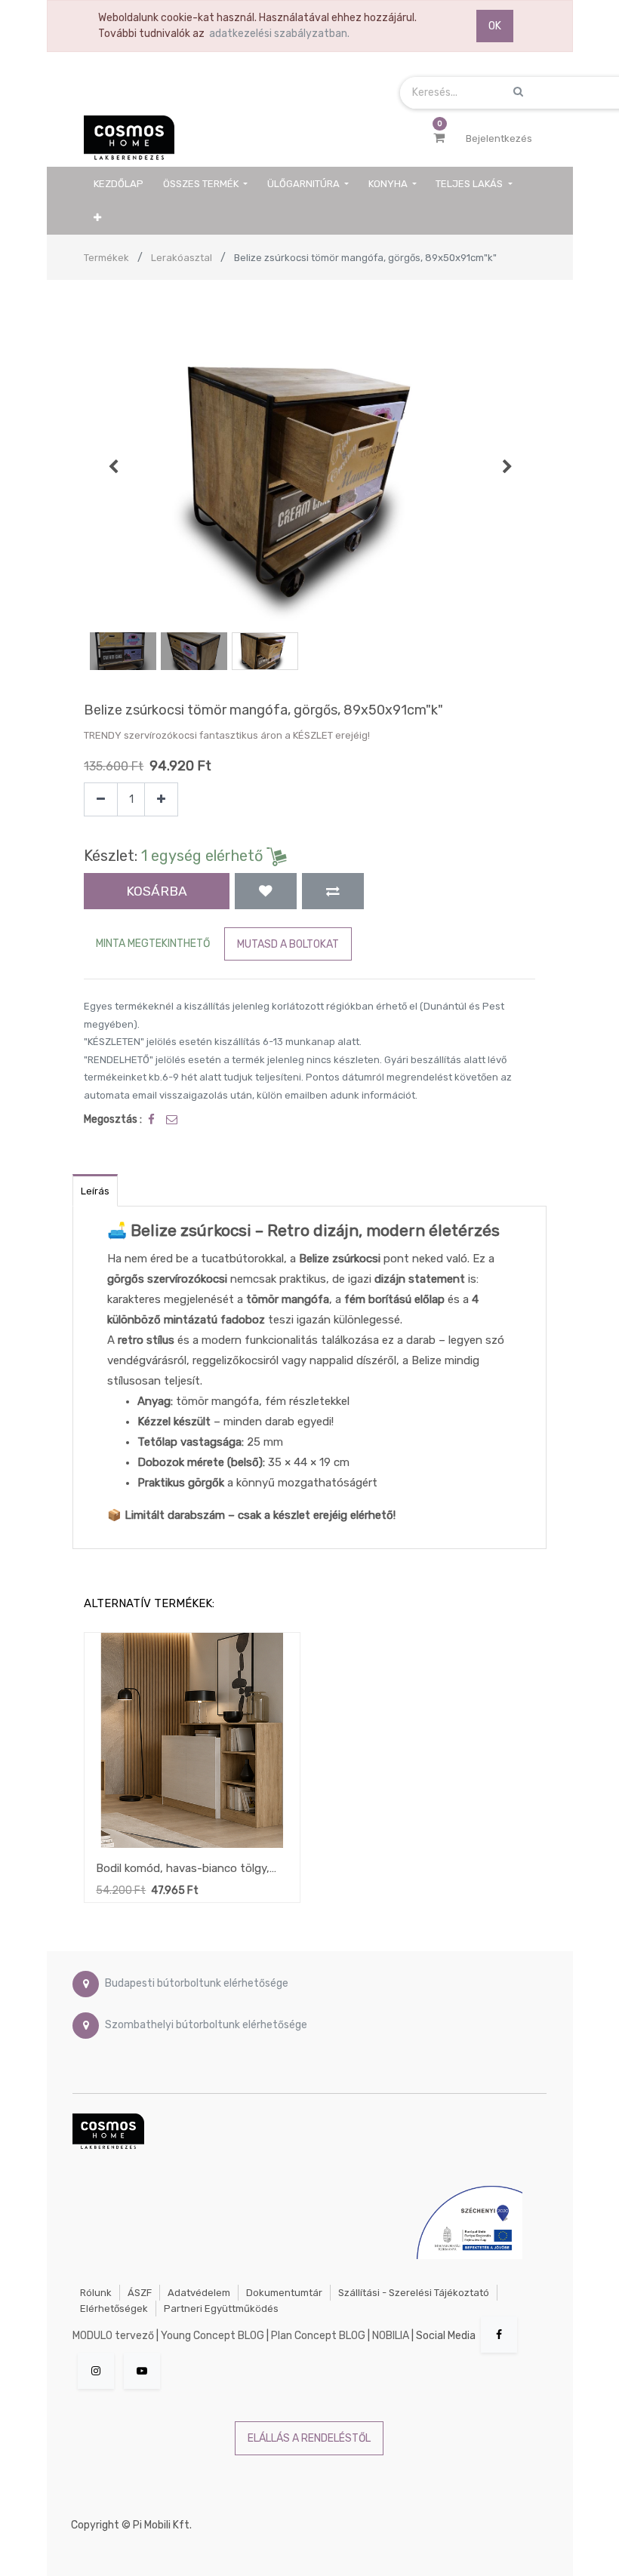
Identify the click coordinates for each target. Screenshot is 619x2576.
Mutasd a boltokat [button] (288, 944)
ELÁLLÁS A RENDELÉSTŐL (309, 2438)
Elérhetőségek (114, 2309)
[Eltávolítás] (101, 799)
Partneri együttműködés (221, 2309)
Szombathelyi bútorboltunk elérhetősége (206, 2025)
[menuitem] (119, 184)
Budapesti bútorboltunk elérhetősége (197, 1983)
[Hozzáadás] (161, 799)
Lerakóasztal (182, 258)
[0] (439, 138)
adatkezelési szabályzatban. (279, 34)
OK (495, 26)
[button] (97, 218)
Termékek (106, 258)
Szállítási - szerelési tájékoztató (414, 2293)
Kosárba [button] (157, 891)
